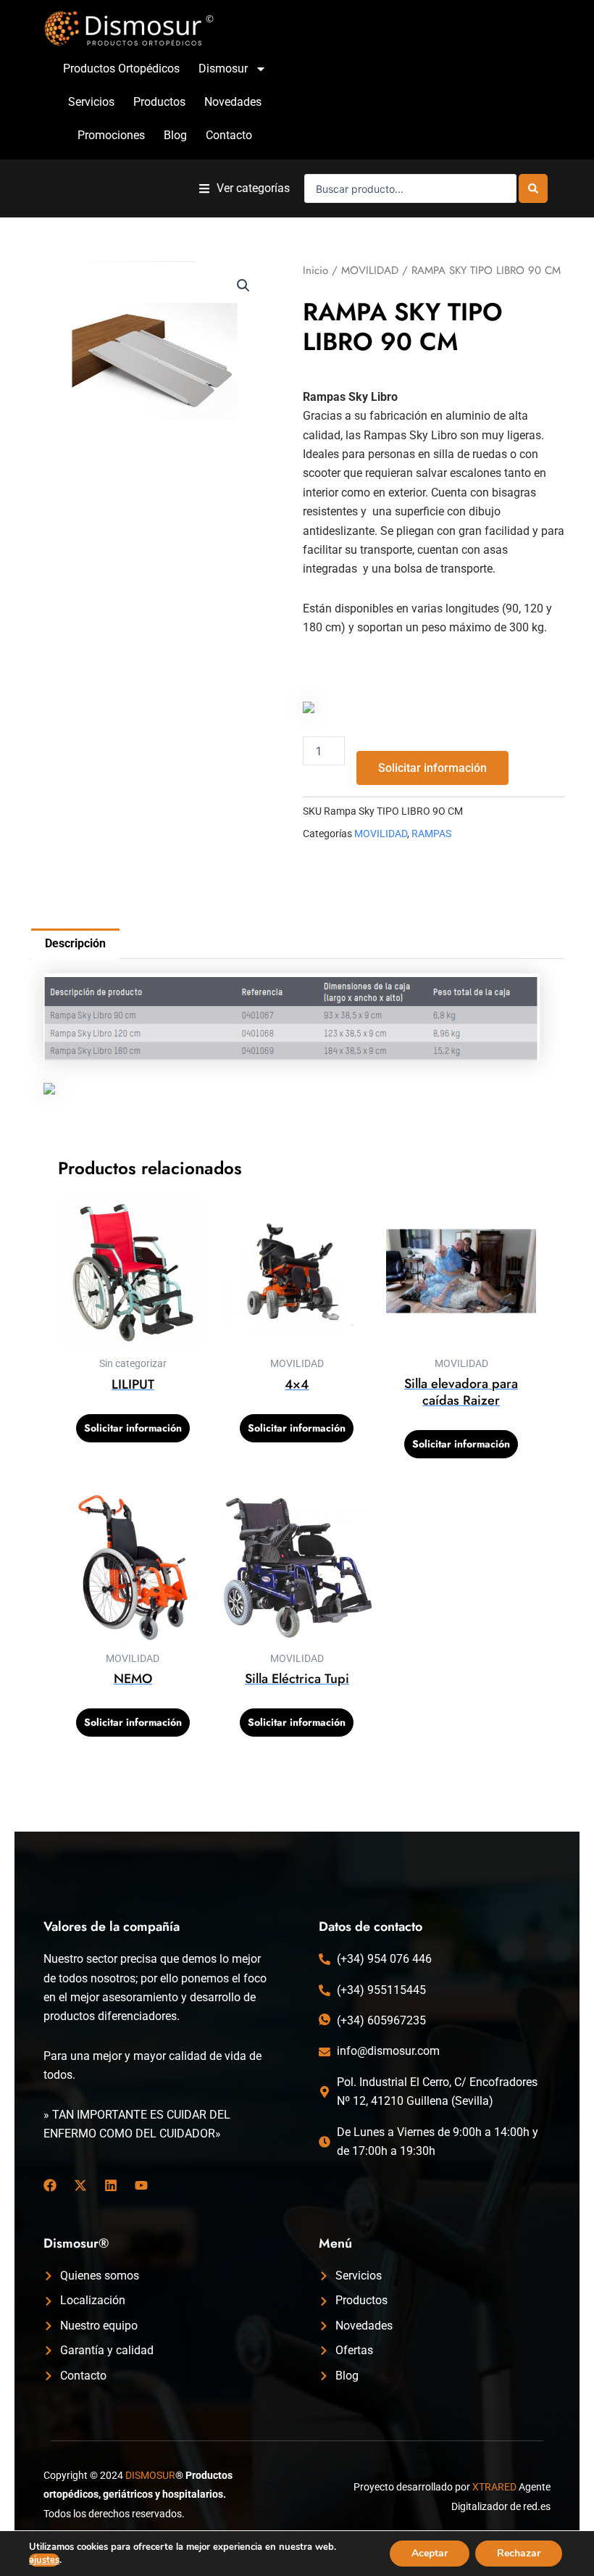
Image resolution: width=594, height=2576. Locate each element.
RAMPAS (431, 834)
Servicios (91, 102)
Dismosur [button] (223, 68)
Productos (159, 102)
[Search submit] (533, 188)
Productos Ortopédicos (121, 68)
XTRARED (494, 2487)
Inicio (315, 270)
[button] (244, 189)
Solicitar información (432, 768)
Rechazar (519, 2553)
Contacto (229, 135)
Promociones (111, 135)
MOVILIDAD (370, 270)
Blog (175, 135)
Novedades (233, 102)
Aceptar (430, 2553)
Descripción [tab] (75, 943)
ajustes (44, 2560)
